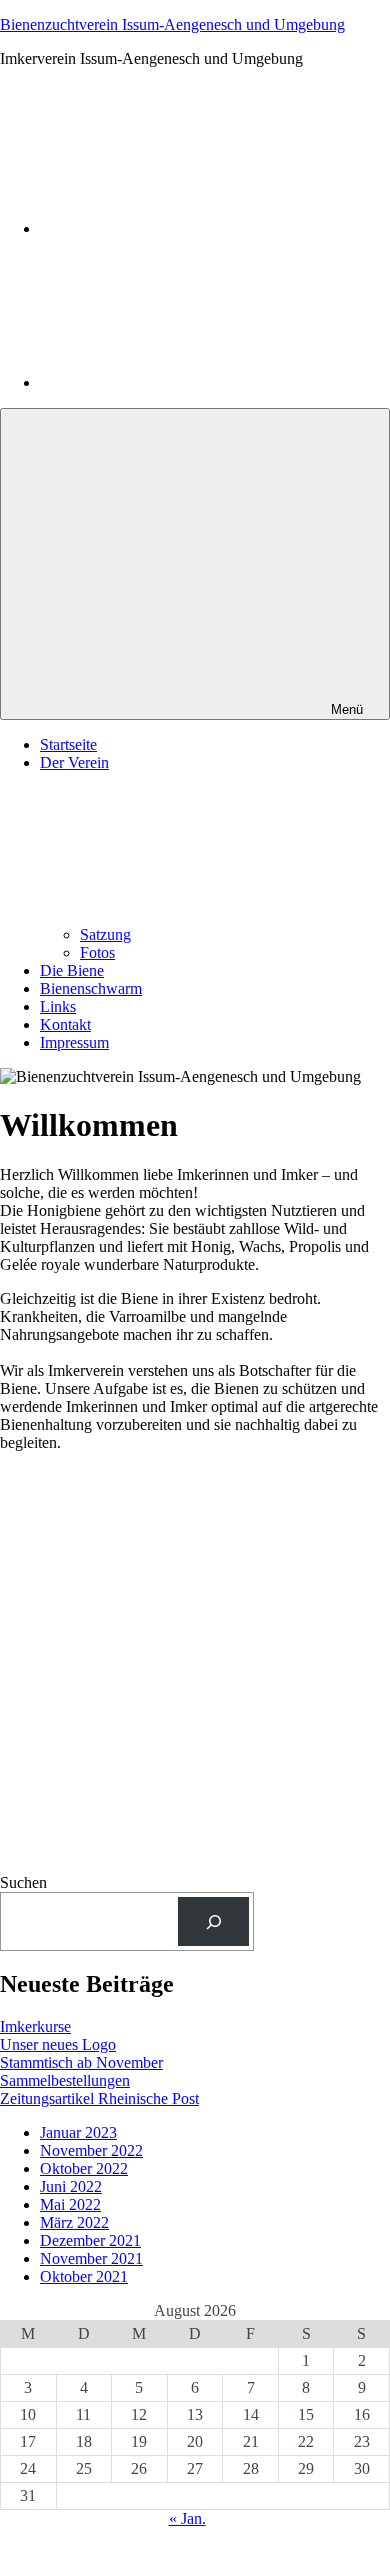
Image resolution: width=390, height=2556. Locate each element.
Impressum (74, 1042)
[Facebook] (190, 228)
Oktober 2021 (84, 2276)
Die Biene (72, 970)
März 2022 (74, 2222)
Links (58, 1006)
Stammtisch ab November (81, 2062)
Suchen (23, 1882)
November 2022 (91, 2150)
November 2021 (91, 2258)
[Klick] (213, 1921)
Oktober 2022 (84, 2168)
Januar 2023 (78, 2132)
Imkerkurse (35, 2026)
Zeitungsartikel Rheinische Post (99, 2098)
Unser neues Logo (58, 2044)
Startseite (68, 744)
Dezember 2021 (90, 2240)
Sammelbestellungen (65, 2080)
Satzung (105, 934)
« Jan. (187, 2518)
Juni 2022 (71, 2186)
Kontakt (65, 1024)
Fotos (97, 952)
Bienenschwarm (91, 988)
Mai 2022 (70, 2204)
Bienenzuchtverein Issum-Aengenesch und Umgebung (172, 24)
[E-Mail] (190, 382)
